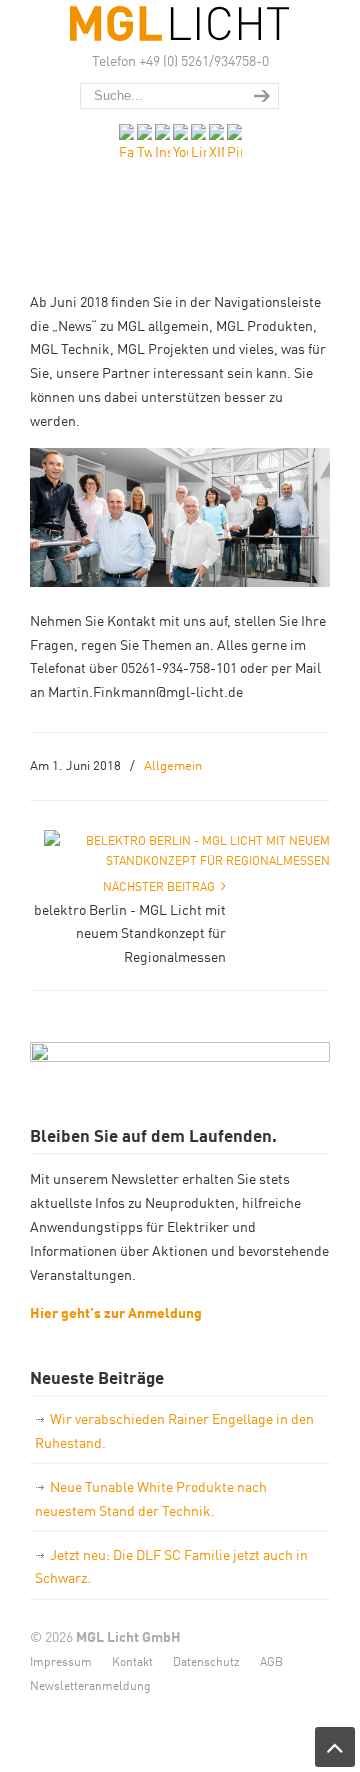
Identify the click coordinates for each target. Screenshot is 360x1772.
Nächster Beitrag (162, 885)
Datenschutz (206, 1660)
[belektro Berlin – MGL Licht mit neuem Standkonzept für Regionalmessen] (187, 859)
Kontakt (132, 1660)
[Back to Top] (335, 1747)
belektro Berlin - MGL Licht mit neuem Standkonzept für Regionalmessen (130, 933)
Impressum (61, 1660)
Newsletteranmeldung (90, 1684)
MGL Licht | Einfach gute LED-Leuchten (180, 23)
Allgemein (173, 764)
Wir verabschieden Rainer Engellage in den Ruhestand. (174, 1430)
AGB (271, 1660)
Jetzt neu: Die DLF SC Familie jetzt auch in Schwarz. (171, 1566)
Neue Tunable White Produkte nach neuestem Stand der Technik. (151, 1498)
